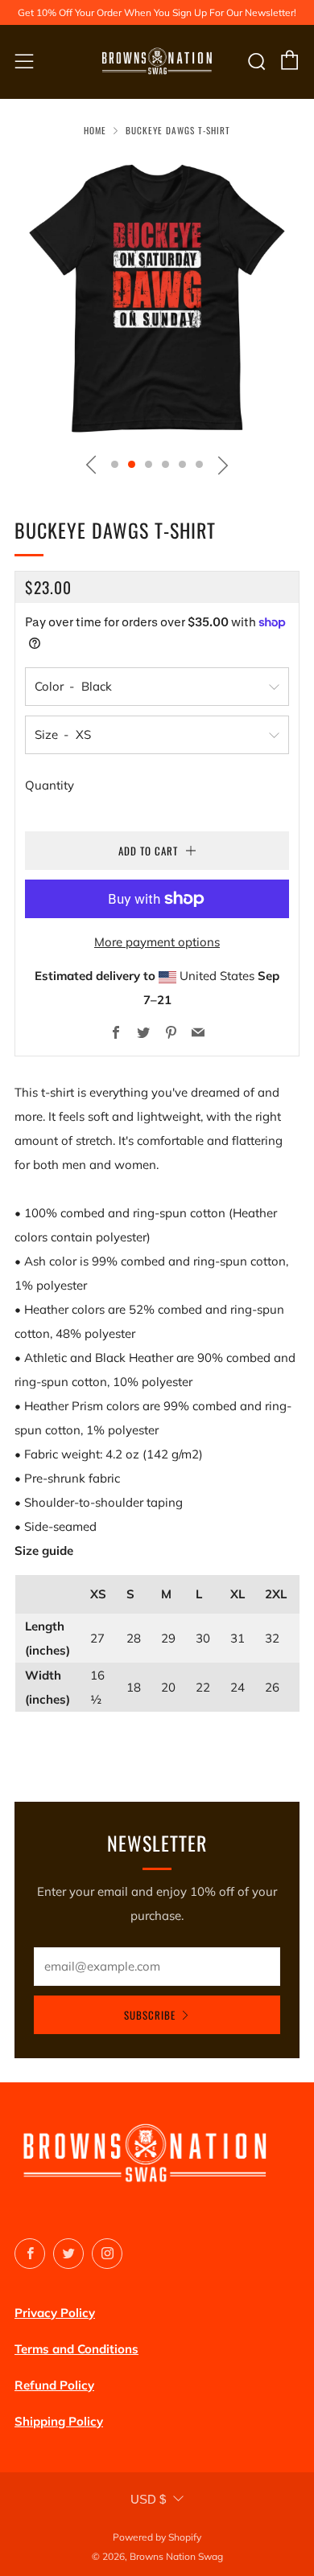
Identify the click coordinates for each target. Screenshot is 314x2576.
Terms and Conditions (76, 2349)
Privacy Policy (55, 2313)
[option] (157, 299)
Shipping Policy (59, 2421)
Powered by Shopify (157, 2537)
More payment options (157, 942)
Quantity (50, 785)
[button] (115, 464)
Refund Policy (54, 2385)
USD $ (148, 2499)
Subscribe (150, 2015)
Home (95, 130)
